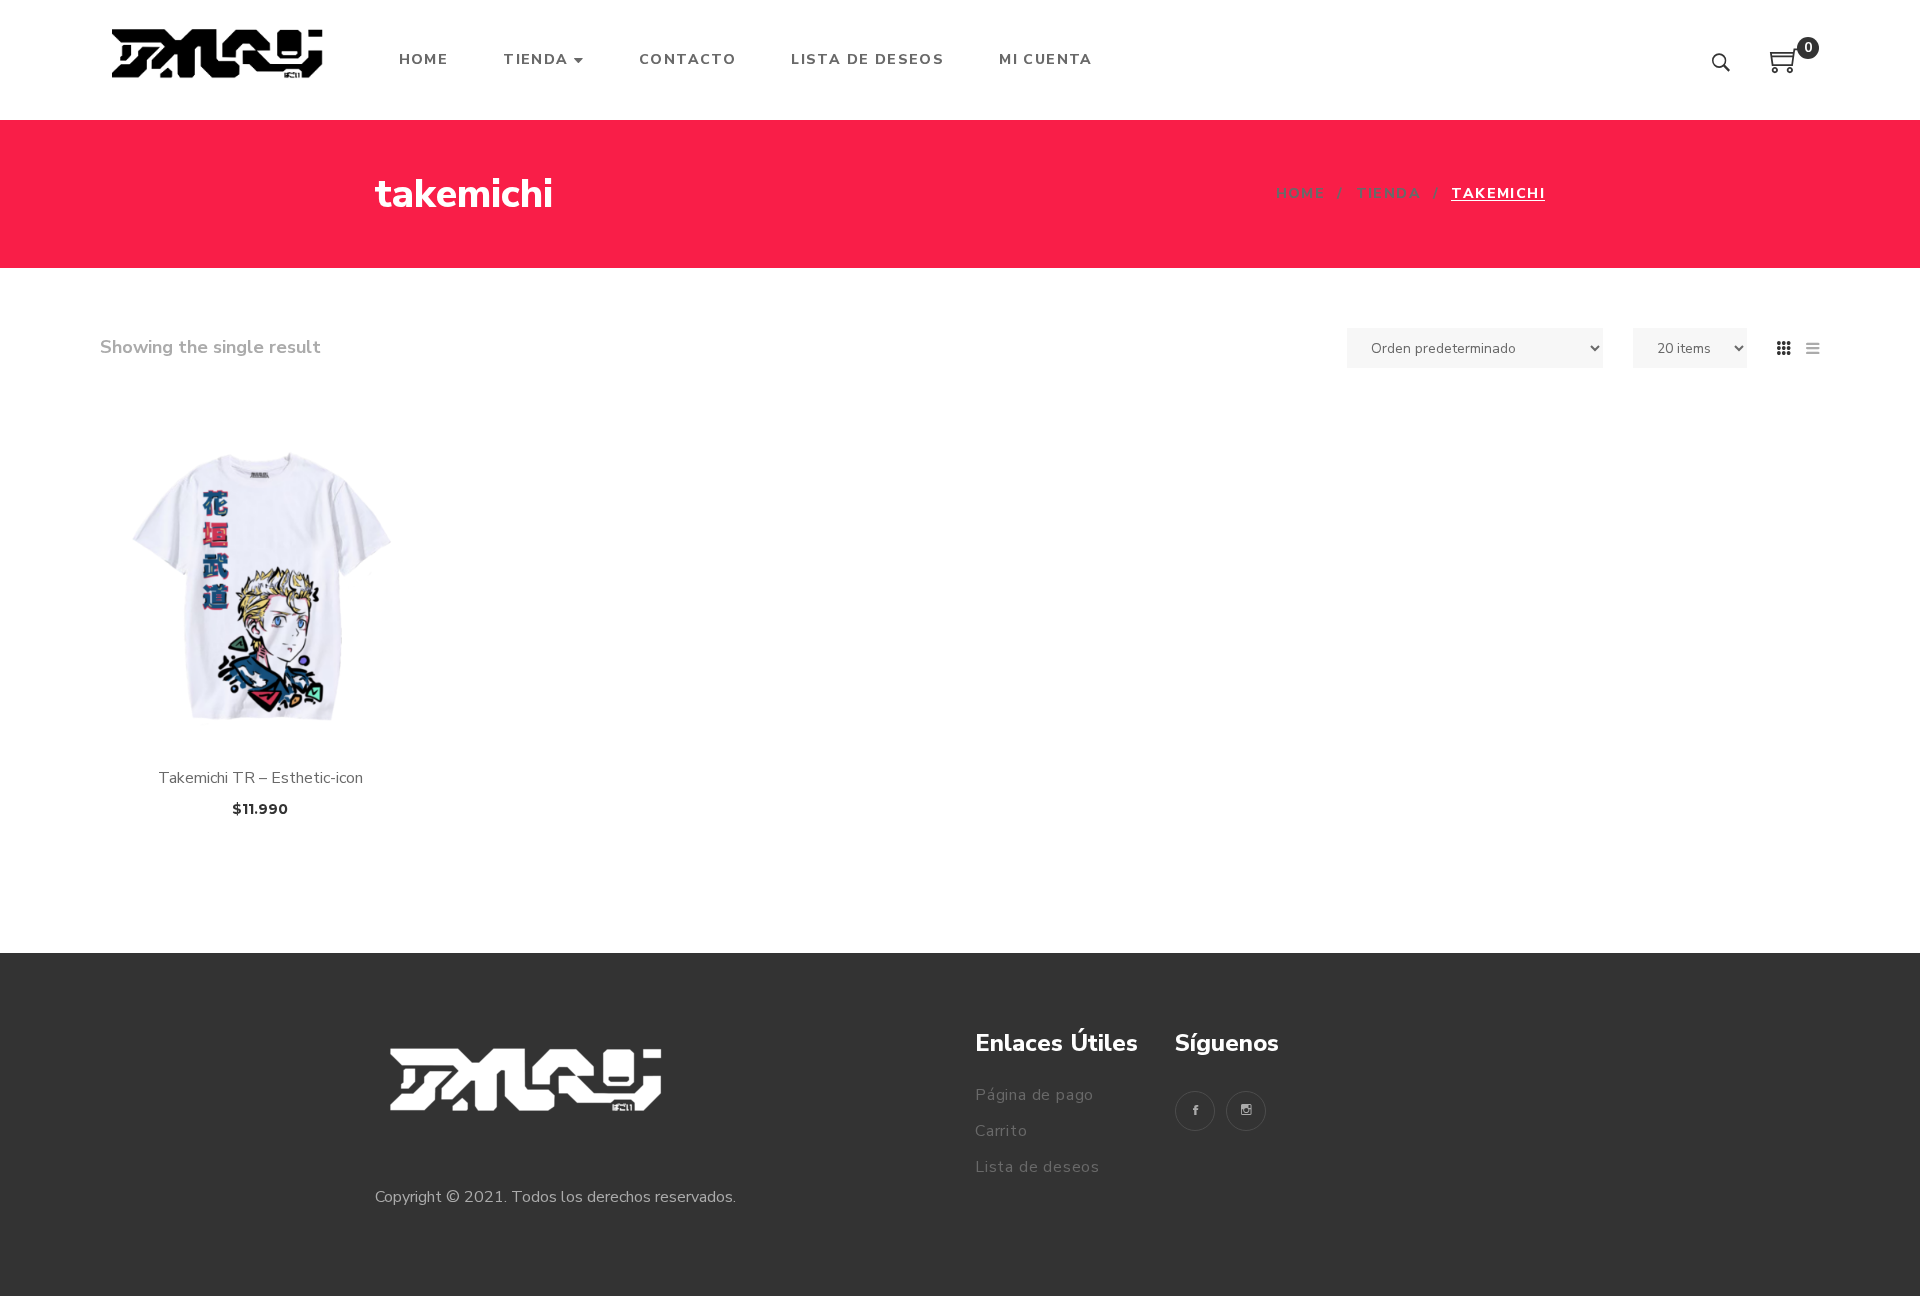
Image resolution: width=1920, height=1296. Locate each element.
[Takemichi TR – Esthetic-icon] (260, 588)
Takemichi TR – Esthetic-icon (260, 778)
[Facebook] (1195, 1111)
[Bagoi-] (219, 60)
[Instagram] (1246, 1111)
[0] (1785, 68)
